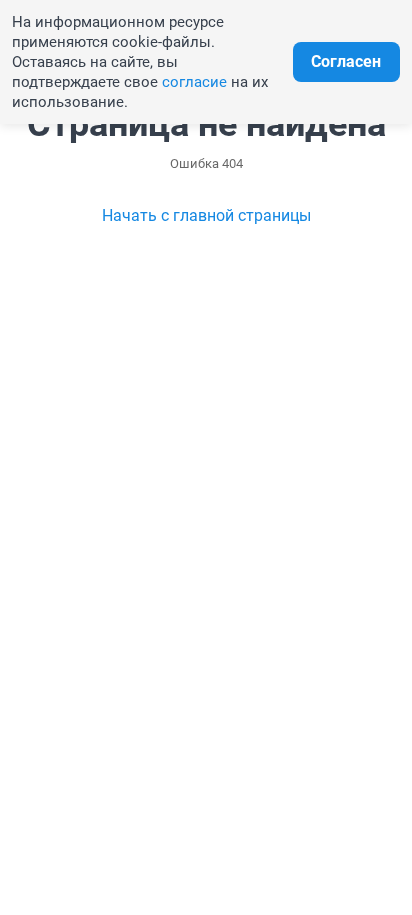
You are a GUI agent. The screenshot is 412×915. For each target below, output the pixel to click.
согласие (194, 82)
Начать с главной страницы (206, 215)
